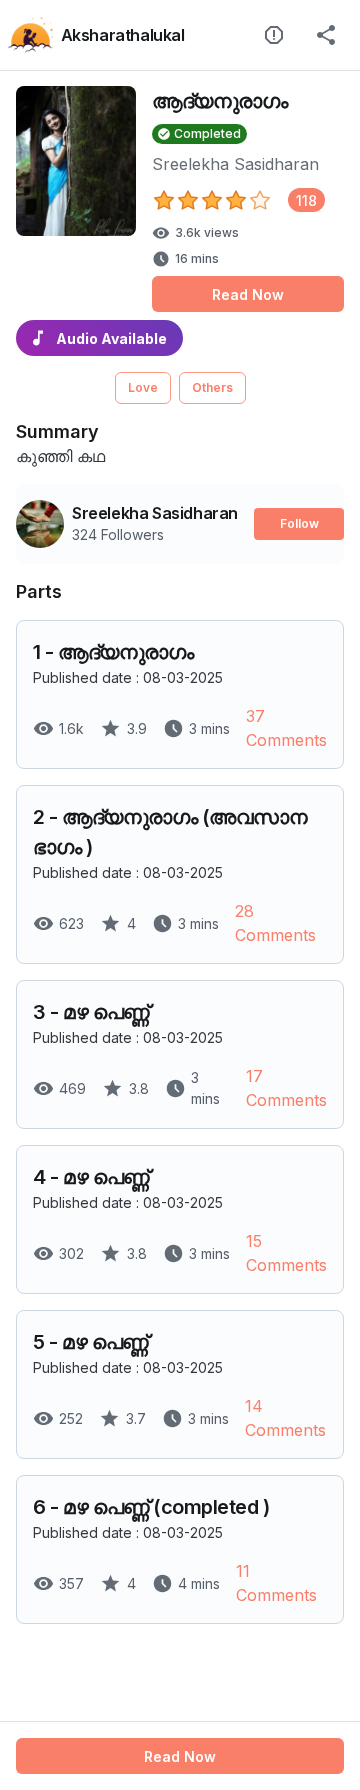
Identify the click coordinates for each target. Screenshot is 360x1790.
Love (143, 387)
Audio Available (111, 338)
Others (212, 387)
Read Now (248, 294)
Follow (299, 523)
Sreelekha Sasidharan (235, 164)
